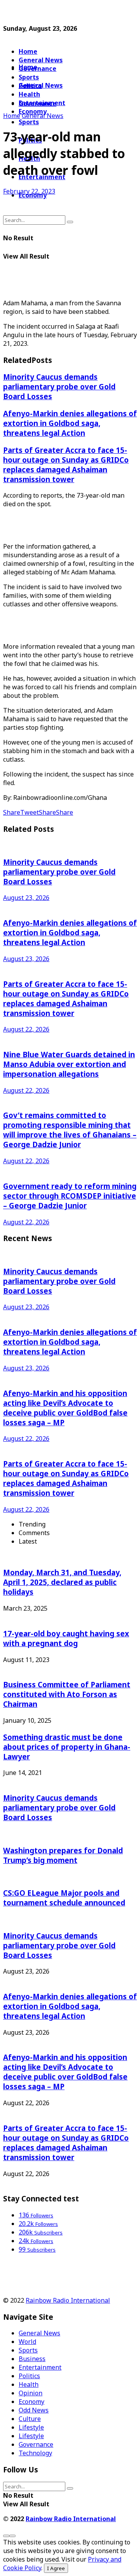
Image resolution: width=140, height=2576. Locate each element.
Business (32, 2359)
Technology (35, 2453)
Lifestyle (31, 2427)
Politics (29, 2376)
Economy (31, 2402)
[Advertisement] (65, 13)
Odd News (34, 2410)
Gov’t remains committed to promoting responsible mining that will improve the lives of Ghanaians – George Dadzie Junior (70, 1130)
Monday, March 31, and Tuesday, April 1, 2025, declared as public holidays (62, 1582)
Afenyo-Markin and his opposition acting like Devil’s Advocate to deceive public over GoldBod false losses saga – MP (65, 1408)
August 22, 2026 (26, 1029)
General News (41, 60)
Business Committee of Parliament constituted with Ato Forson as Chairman (67, 1694)
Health (29, 2384)
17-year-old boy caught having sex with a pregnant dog (66, 1638)
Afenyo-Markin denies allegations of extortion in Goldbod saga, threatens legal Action (70, 423)
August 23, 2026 (26, 898)
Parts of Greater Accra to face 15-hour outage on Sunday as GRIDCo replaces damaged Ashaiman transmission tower (66, 465)
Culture (30, 2419)
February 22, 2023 (29, 191)
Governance (38, 69)
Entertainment (40, 2367)
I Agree (56, 2568)
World (27, 2342)
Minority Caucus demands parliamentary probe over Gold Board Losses (59, 386)
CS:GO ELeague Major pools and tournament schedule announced (64, 1898)
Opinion (31, 2393)
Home (28, 51)
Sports (29, 122)
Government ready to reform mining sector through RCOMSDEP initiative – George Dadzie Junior (70, 1196)
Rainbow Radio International (68, 2300)
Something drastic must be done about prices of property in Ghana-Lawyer (67, 1747)
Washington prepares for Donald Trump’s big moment (63, 1855)
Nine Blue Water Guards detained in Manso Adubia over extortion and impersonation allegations (69, 1064)
